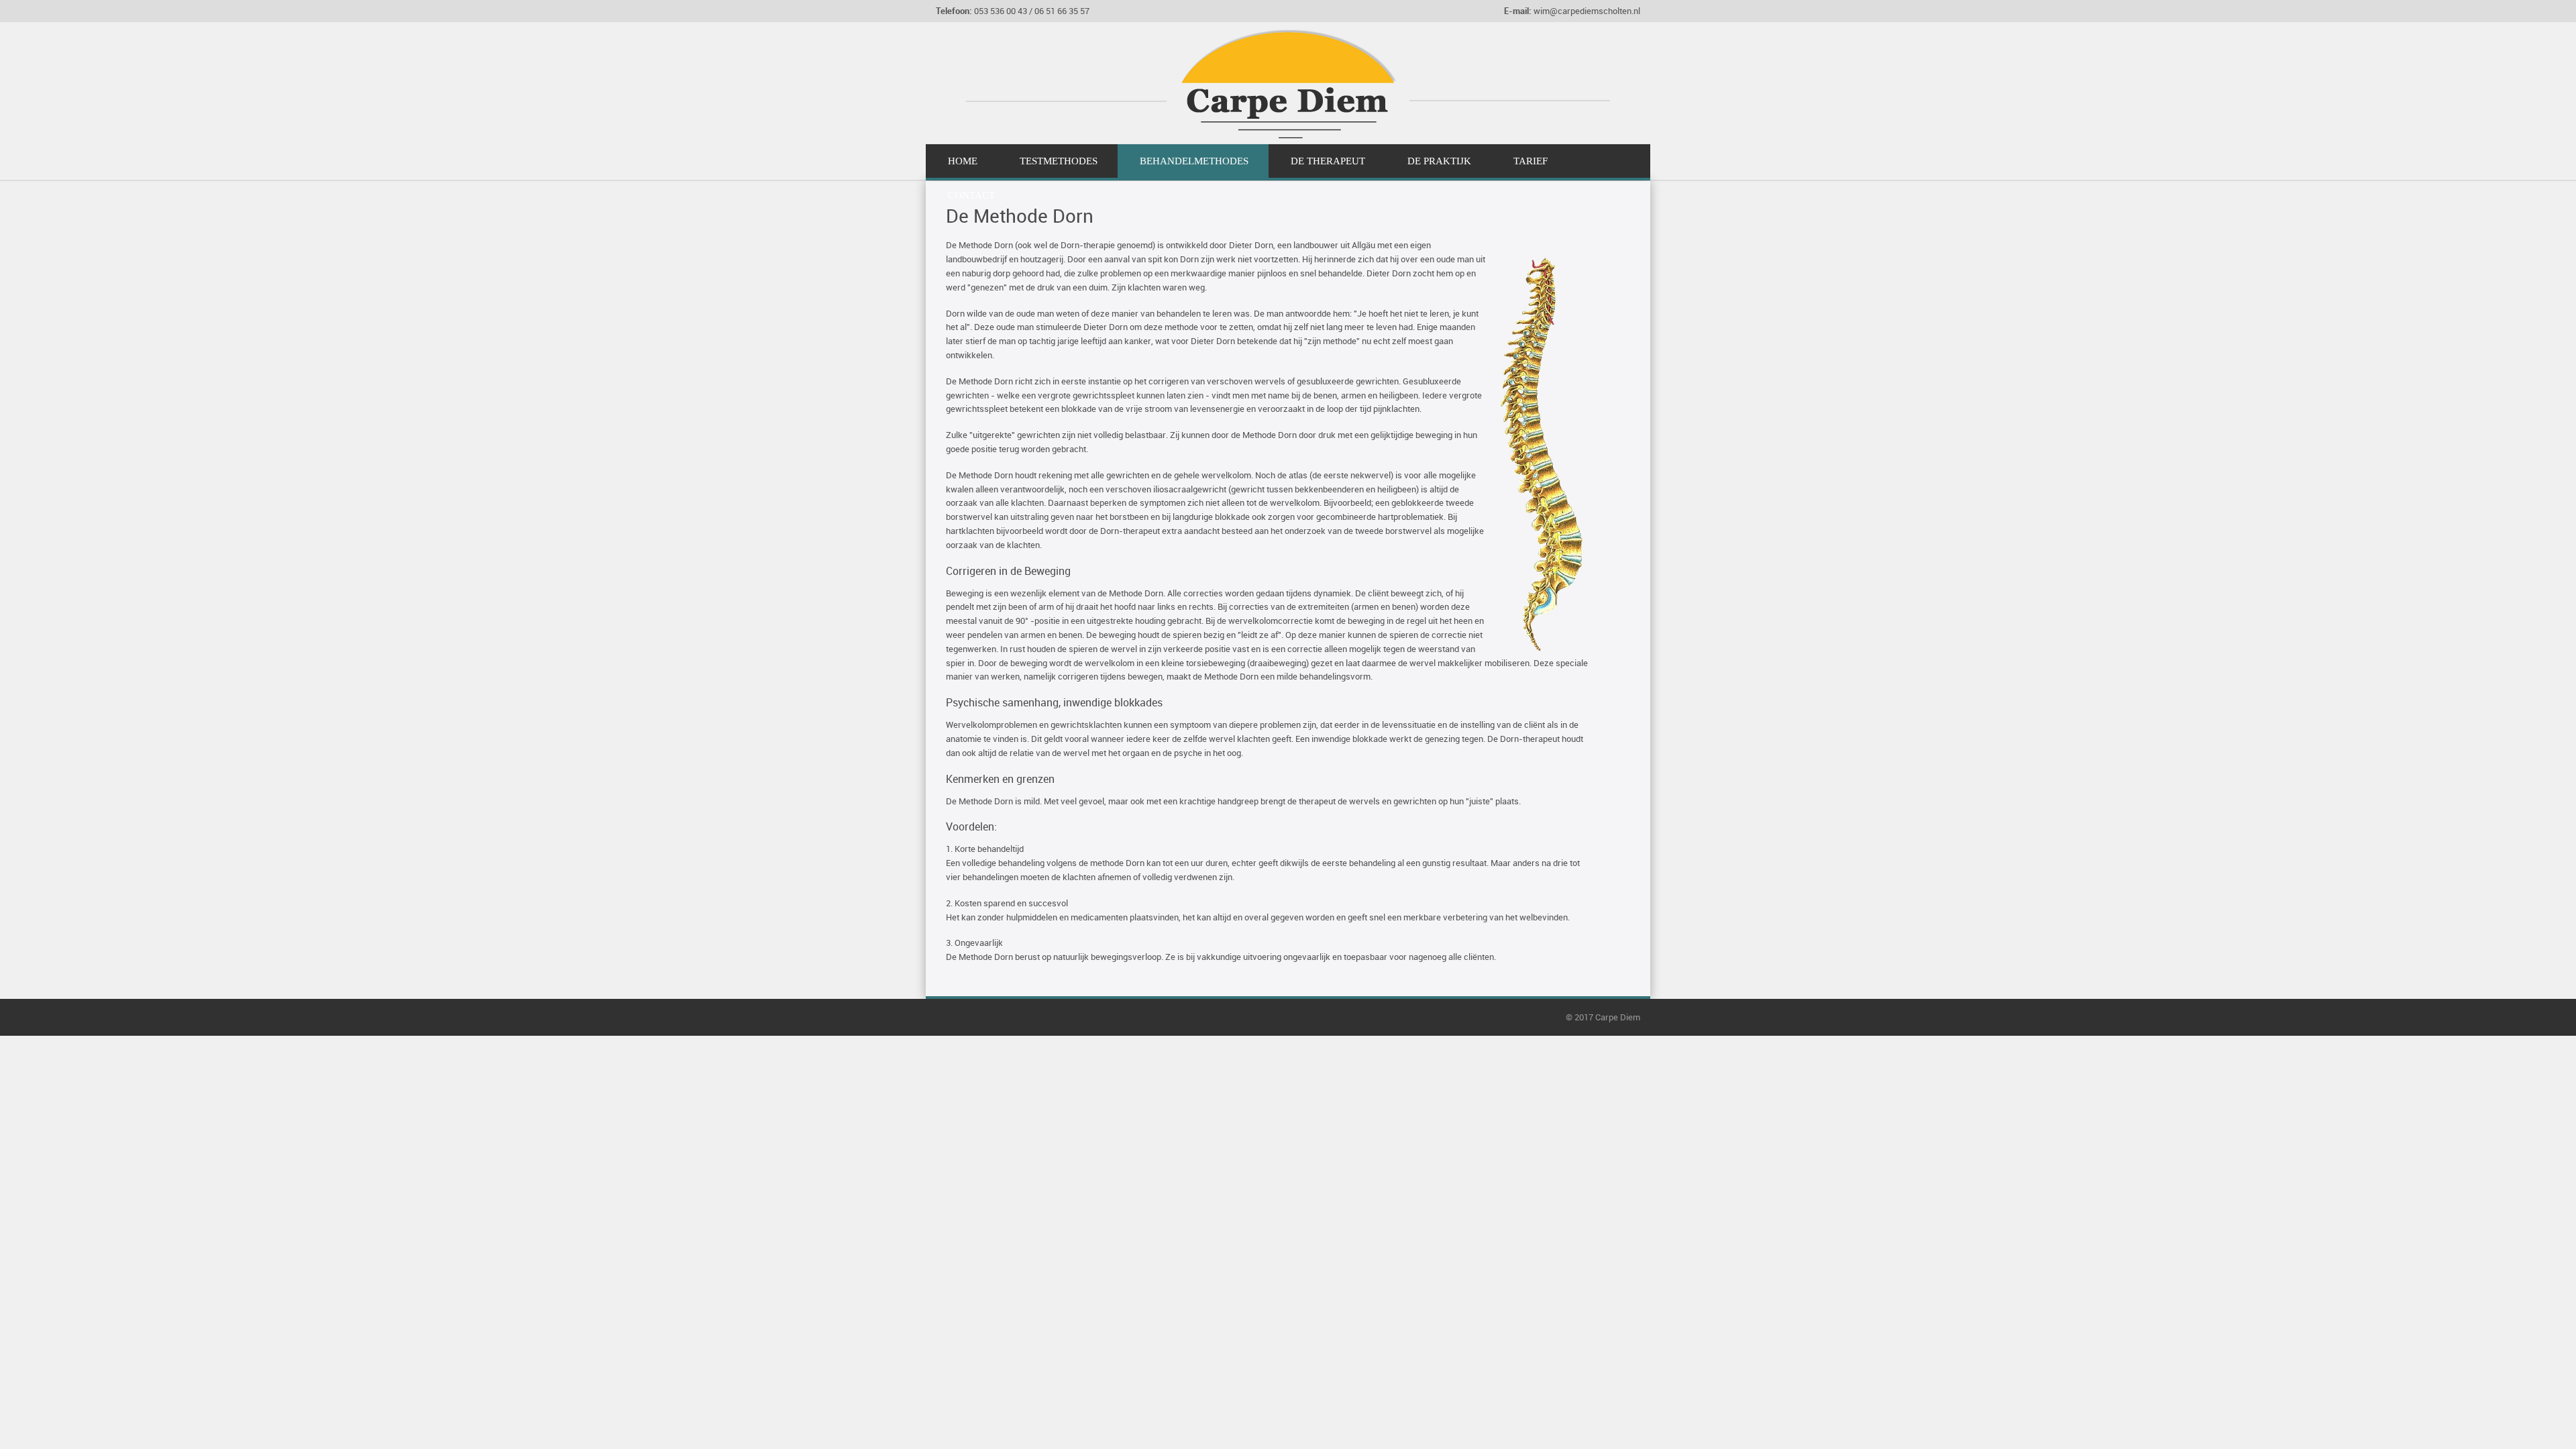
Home (963, 161)
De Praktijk (1439, 161)
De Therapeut (1328, 161)
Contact (971, 195)
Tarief (1531, 161)
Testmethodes (1059, 161)
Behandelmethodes (1194, 161)
